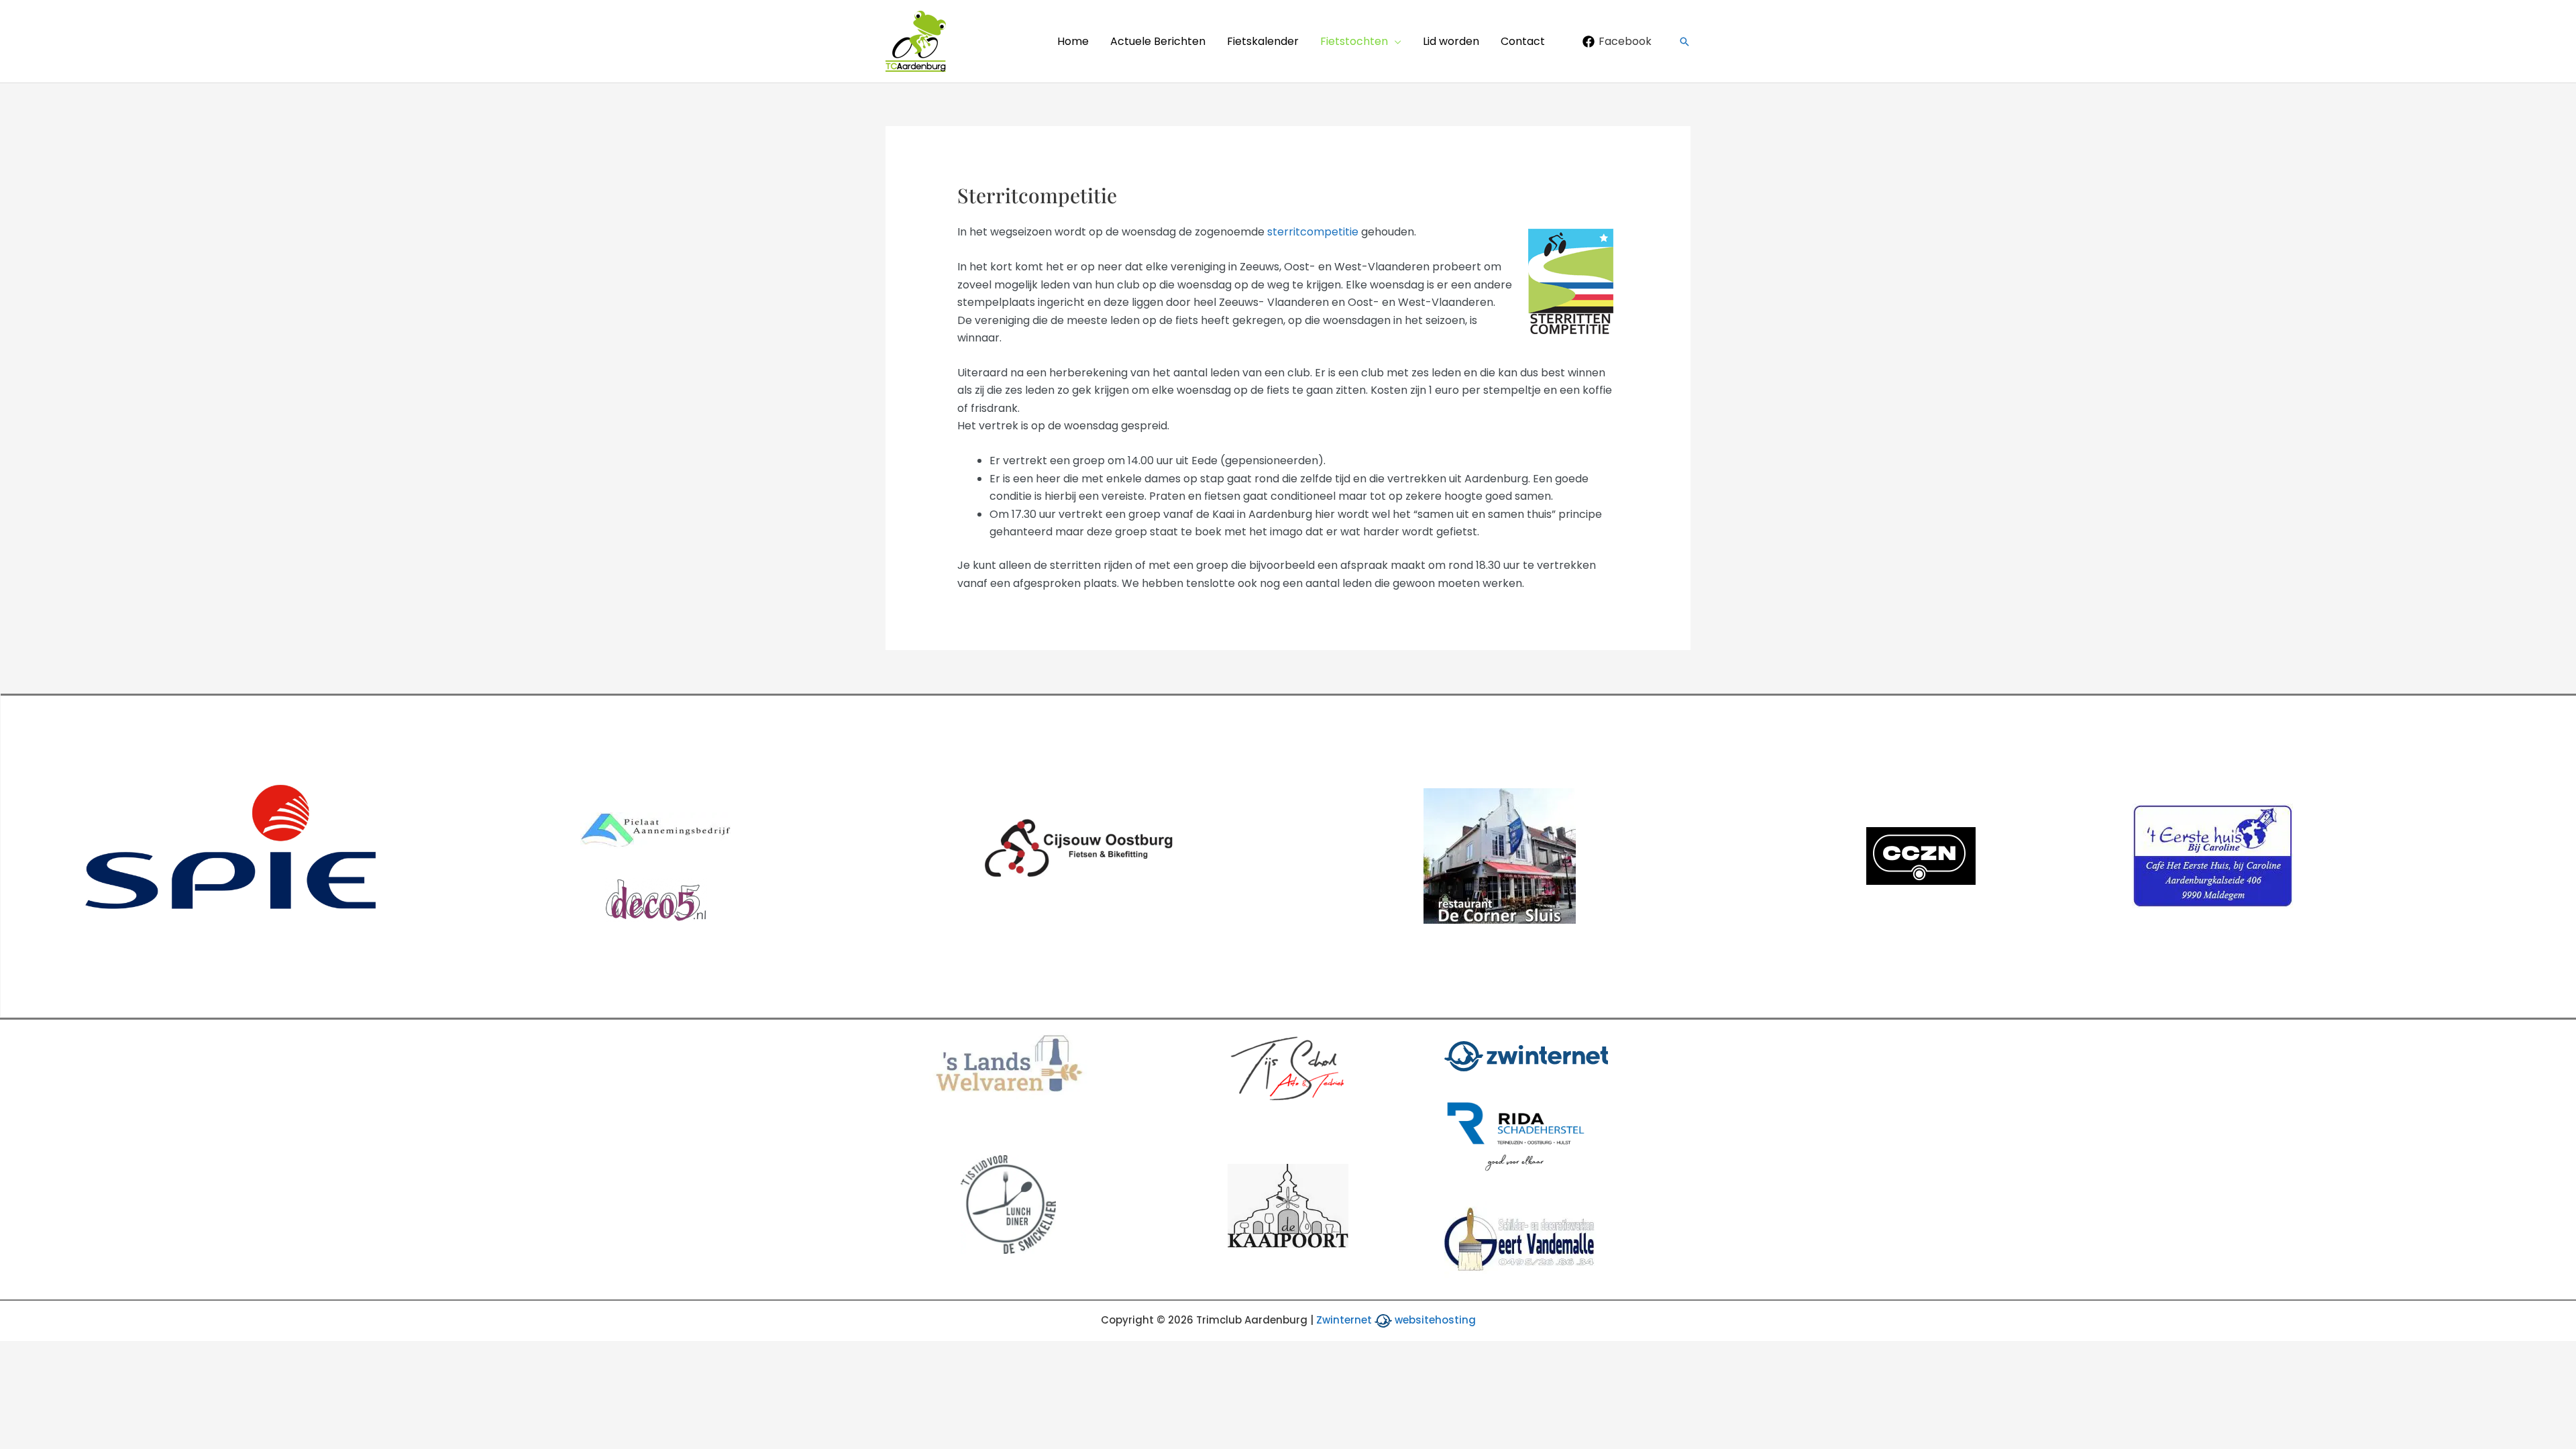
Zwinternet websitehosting (1396, 1320)
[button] (1395, 42)
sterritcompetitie (1314, 232)
